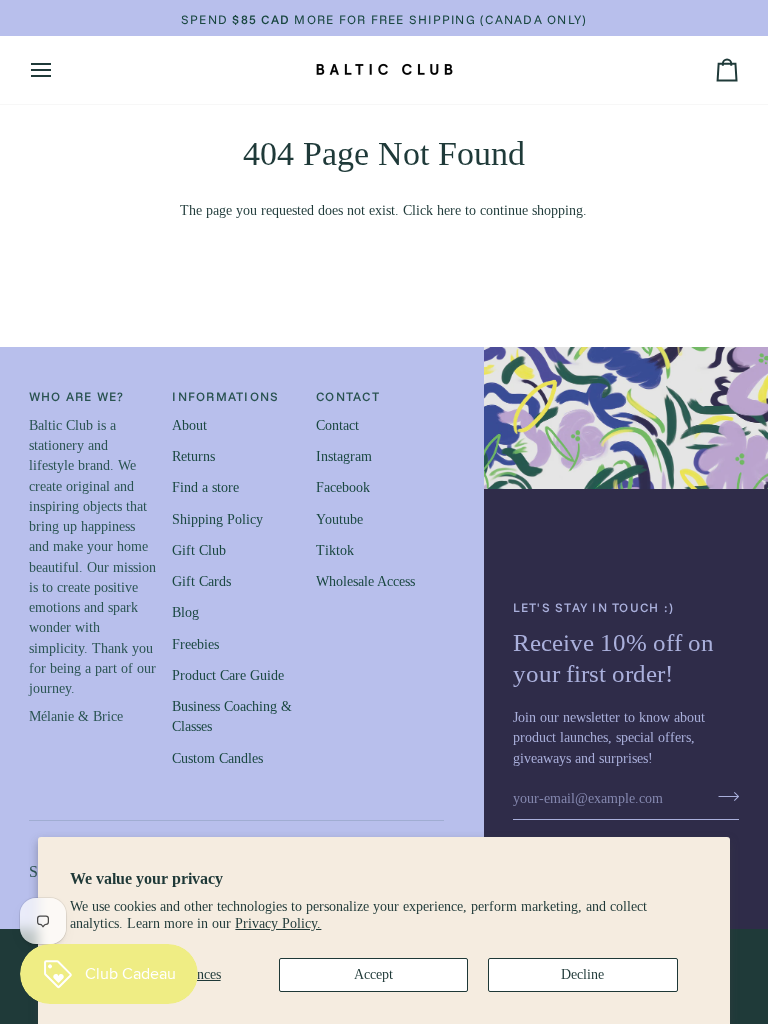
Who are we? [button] (77, 396)
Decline (582, 974)
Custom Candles (217, 758)
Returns (193, 456)
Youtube (339, 519)
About (189, 425)
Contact (337, 425)
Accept (373, 974)
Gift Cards (201, 581)
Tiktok (335, 550)
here (449, 210)
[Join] (722, 797)
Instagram (344, 456)
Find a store (205, 487)
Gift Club (199, 550)
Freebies (195, 644)
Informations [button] (225, 396)
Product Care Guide (228, 675)
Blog (185, 612)
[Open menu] (59, 70)
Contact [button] (348, 396)
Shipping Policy (217, 519)
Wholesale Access (365, 581)
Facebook (343, 487)
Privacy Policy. (278, 923)
